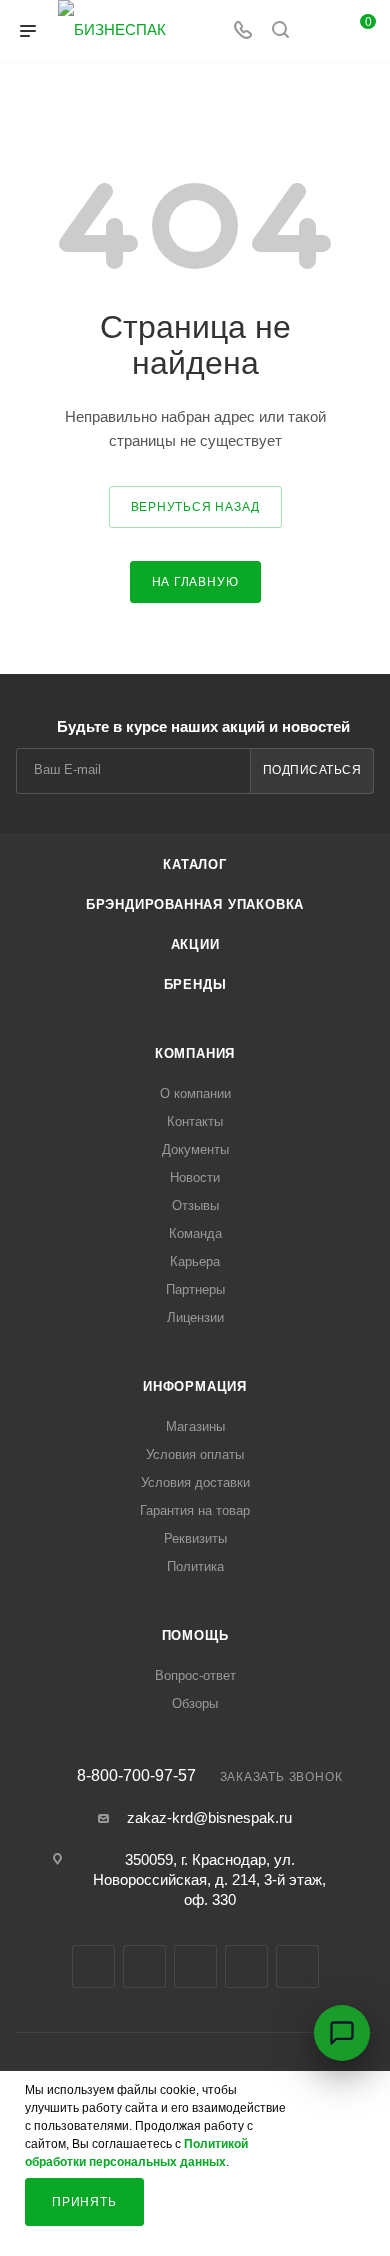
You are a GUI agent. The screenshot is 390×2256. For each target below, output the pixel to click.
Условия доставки (195, 1482)
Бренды (195, 984)
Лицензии (195, 1317)
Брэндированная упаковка (195, 904)
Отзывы (195, 1205)
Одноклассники (246, 1966)
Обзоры (195, 1703)
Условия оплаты (195, 1454)
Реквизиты (195, 1538)
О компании (195, 1093)
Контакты (195, 1121)
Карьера (195, 1261)
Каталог (195, 864)
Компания (195, 1053)
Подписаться (312, 770)
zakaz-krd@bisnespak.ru (209, 1817)
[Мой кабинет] (318, 31)
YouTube (195, 1966)
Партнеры (195, 1289)
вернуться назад (195, 507)
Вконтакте (93, 1966)
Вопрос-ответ (195, 1675)
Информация (195, 1386)
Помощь (195, 1635)
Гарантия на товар (195, 1510)
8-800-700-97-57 (136, 1776)
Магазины (195, 1426)
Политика (195, 1566)
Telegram (144, 1966)
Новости (195, 1177)
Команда (195, 1233)
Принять (84, 2202)
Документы (195, 1149)
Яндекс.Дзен (297, 1966)
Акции (195, 944)
